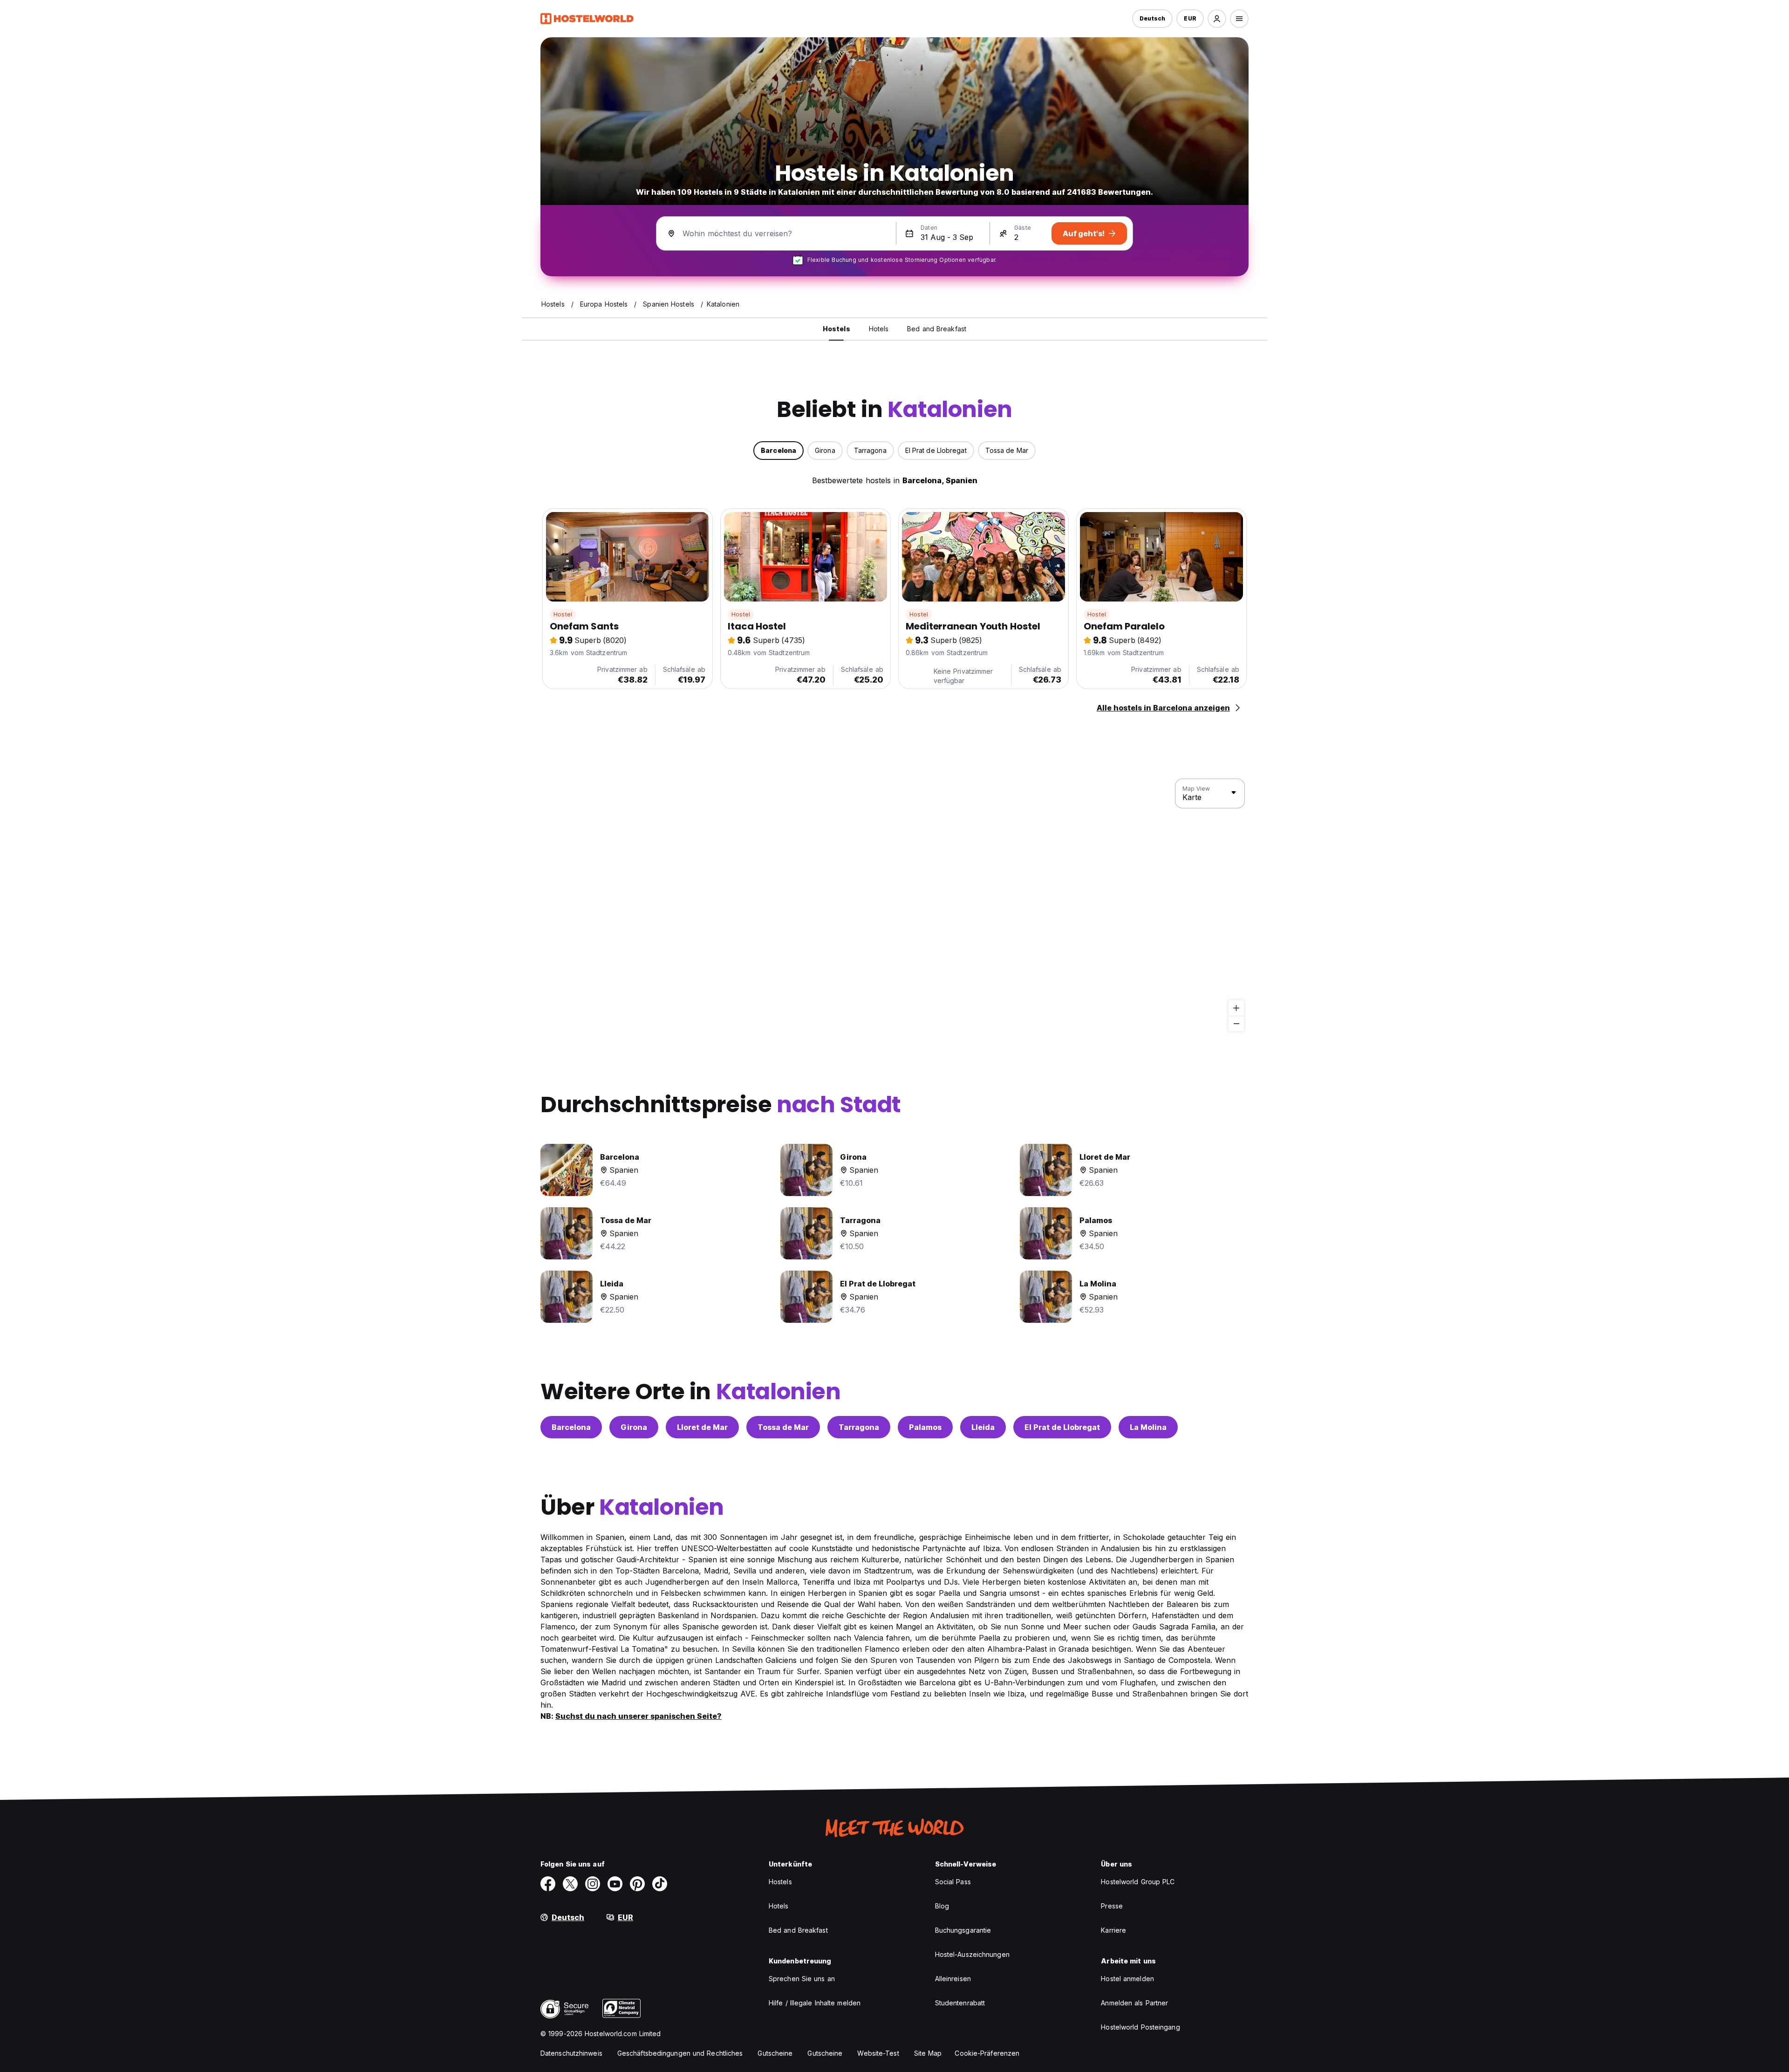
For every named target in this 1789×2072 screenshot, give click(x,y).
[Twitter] (570, 1884)
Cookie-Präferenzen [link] (987, 2053)
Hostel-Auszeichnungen (972, 1954)
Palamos (925, 1427)
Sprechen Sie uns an (802, 1979)
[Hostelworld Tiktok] (660, 1884)
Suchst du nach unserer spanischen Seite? (638, 1716)
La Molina (1148, 1427)
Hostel (563, 614)
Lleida (983, 1427)
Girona (634, 1427)
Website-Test (878, 2053)
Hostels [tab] (836, 329)
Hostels (780, 1882)
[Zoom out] (1236, 1023)
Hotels (779, 1906)
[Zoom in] (1236, 1008)
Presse (1112, 1906)
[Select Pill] (1217, 19)
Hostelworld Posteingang (1140, 2027)
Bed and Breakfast (798, 1930)
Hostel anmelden (1127, 1979)
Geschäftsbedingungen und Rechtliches (680, 2053)
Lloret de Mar (702, 1427)
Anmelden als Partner (1134, 2003)
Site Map (928, 2053)
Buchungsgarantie (963, 1930)
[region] (894, 905)
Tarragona (859, 1427)
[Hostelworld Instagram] (593, 1884)
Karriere (1113, 1930)
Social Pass (953, 1882)
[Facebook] (548, 1884)
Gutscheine (775, 2053)
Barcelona (571, 1427)
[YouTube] (615, 1884)
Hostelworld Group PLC (1138, 1882)
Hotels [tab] (879, 329)
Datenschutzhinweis (571, 2053)
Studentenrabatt (960, 2003)
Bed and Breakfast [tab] (937, 329)
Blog (942, 1906)
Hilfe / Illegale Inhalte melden (815, 2003)
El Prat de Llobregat (1062, 1427)
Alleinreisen (953, 1979)
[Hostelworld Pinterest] (637, 1884)
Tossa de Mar (783, 1427)
